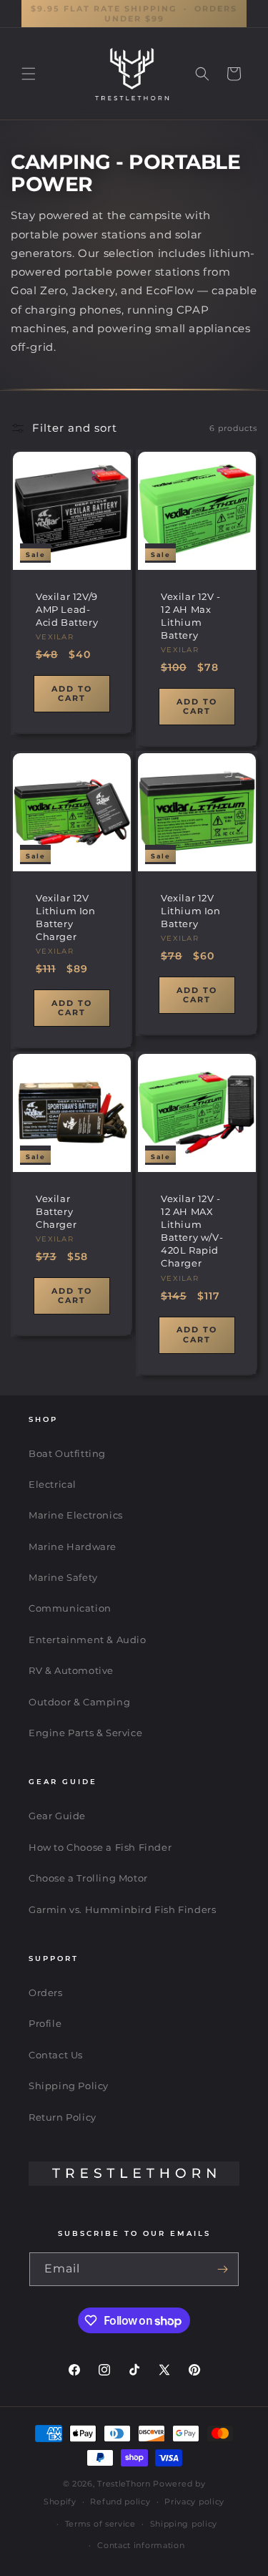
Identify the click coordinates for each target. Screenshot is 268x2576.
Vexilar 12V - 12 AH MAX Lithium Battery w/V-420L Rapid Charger (192, 1230)
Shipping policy (184, 2524)
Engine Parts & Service (85, 1733)
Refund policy (120, 2502)
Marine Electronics (76, 1515)
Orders (46, 1992)
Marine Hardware (73, 1546)
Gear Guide (57, 1816)
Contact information (141, 2545)
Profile (45, 2023)
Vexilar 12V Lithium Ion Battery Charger (66, 917)
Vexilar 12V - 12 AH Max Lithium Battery (191, 616)
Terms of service (100, 2524)
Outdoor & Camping (79, 1702)
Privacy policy (194, 2502)
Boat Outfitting (67, 1453)
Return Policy (63, 2117)
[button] (29, 74)
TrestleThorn (124, 2484)
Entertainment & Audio (88, 1640)
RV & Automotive (71, 1670)
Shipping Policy (69, 2086)
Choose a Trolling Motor (88, 1878)
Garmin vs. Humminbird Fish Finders (122, 1909)
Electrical (53, 1484)
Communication (70, 1608)
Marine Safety (63, 1577)
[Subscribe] (222, 2269)
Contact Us (56, 2055)
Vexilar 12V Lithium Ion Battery (191, 910)
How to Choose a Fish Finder (100, 1847)
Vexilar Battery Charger (56, 1211)
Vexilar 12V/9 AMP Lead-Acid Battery (67, 609)
